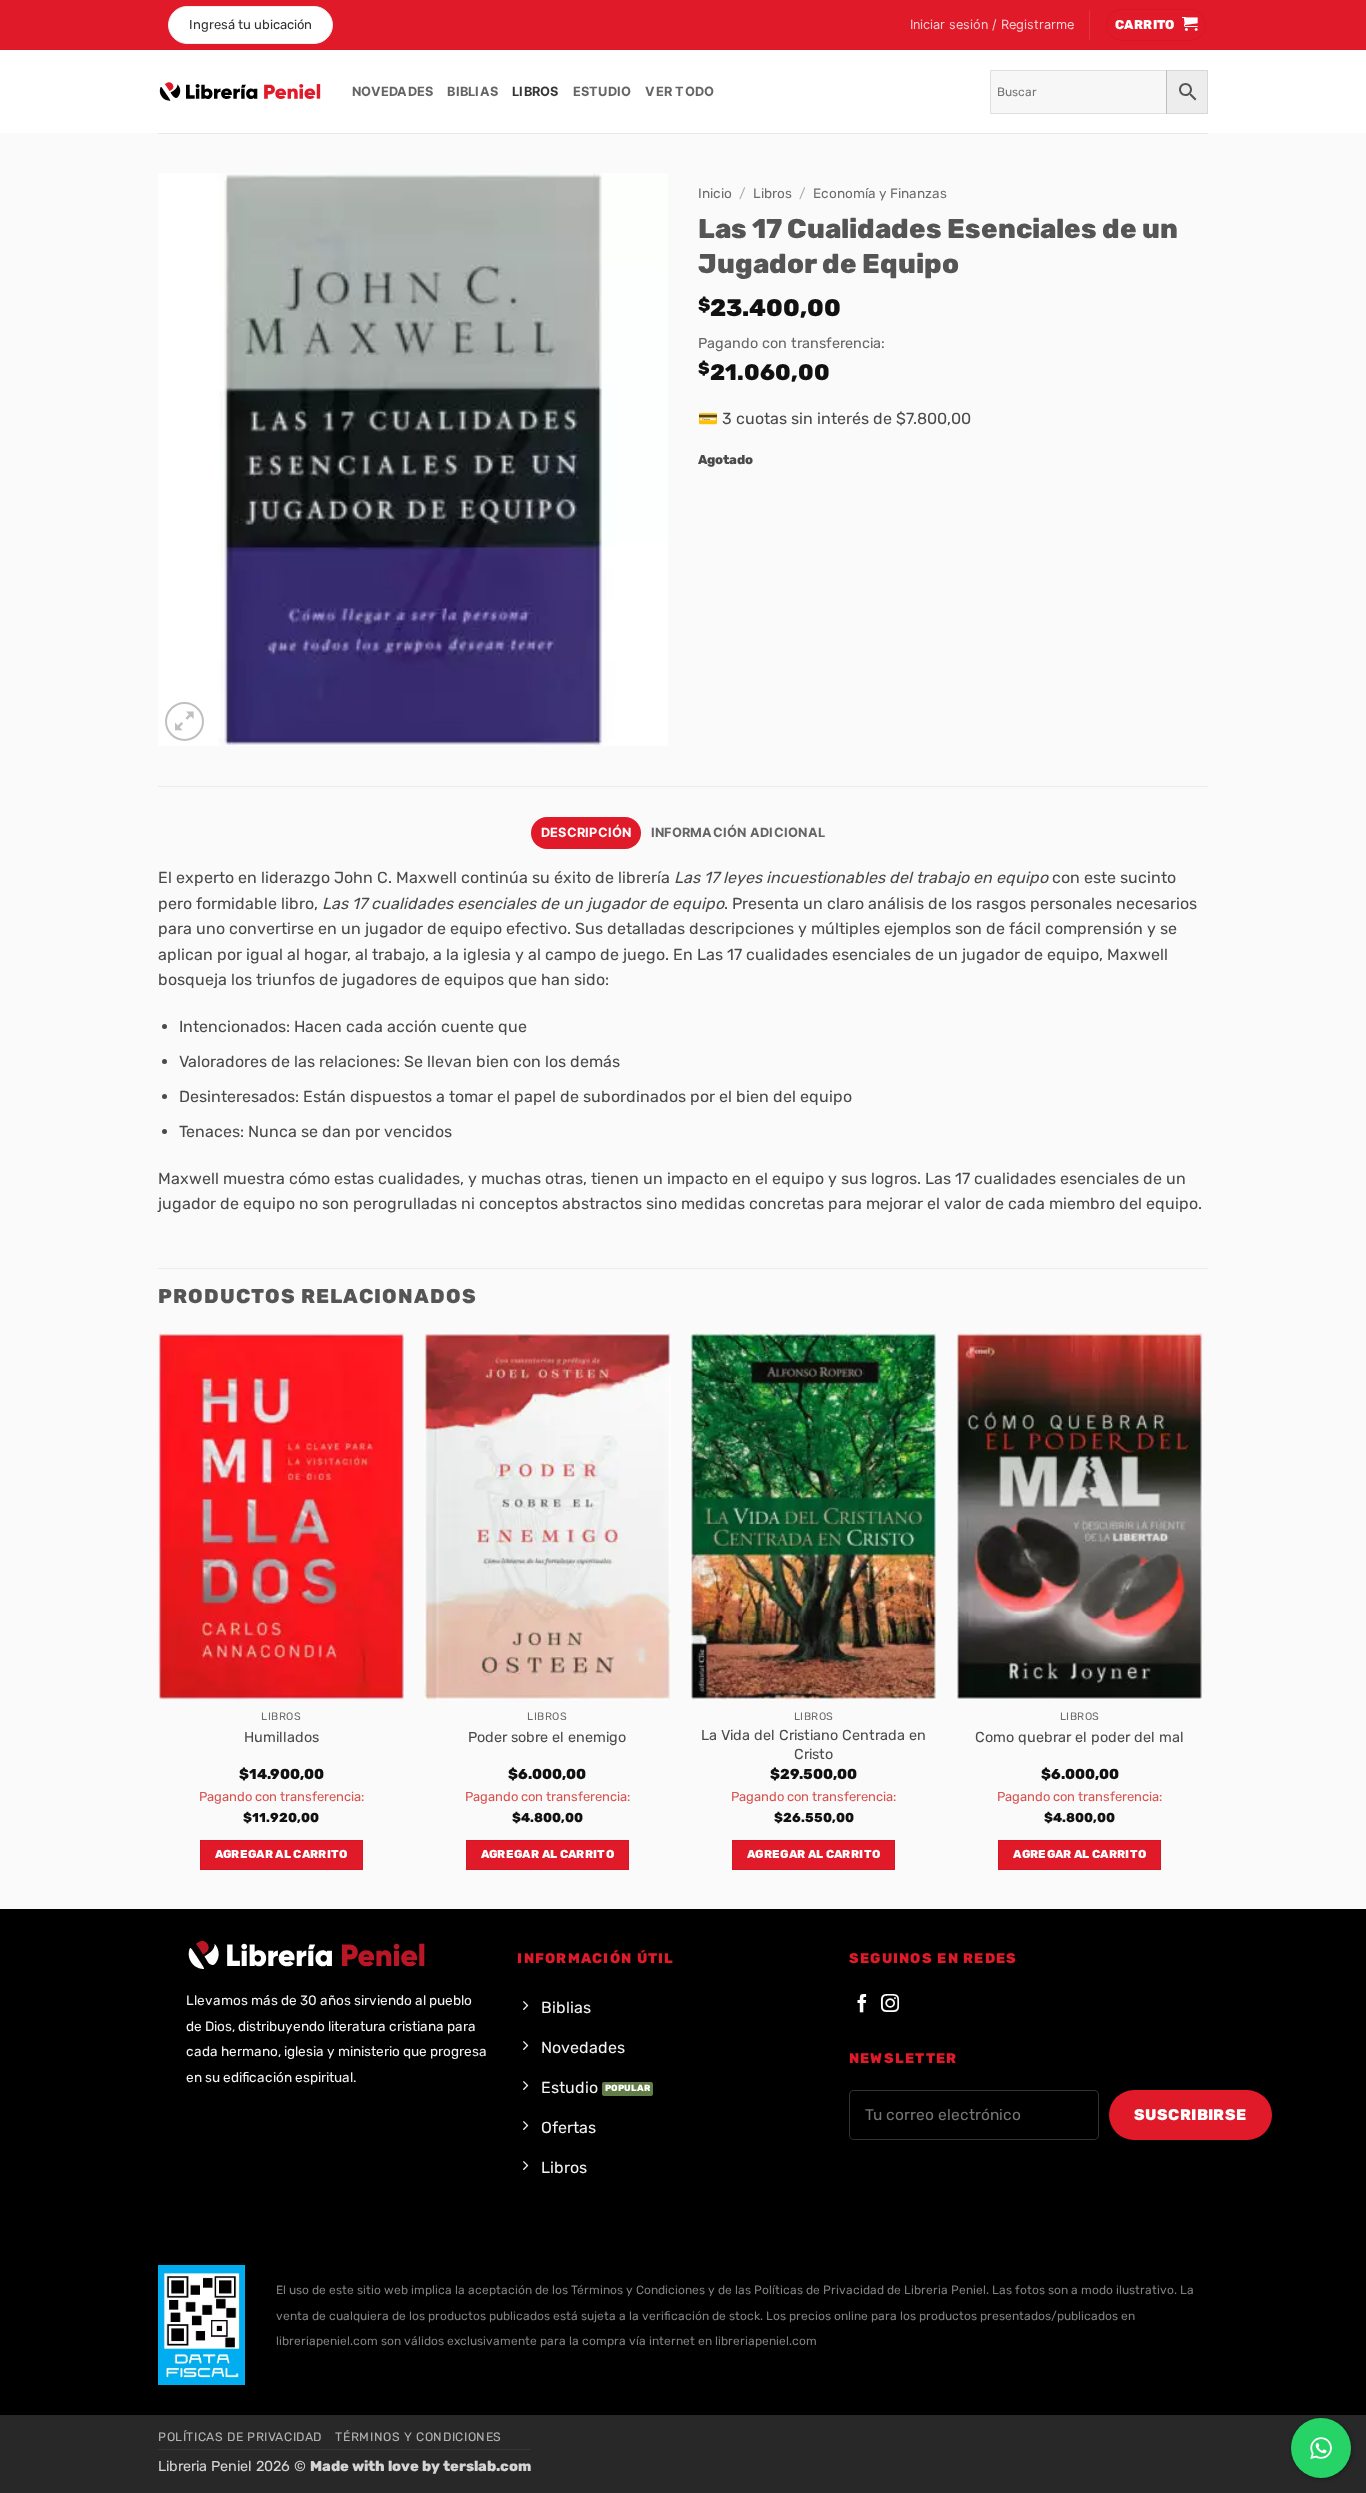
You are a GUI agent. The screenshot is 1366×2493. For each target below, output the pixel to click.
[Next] (1202, 1619)
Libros (535, 91)
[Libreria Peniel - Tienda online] (240, 92)
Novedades (392, 91)
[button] (992, 25)
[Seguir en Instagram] (890, 2004)
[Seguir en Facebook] (862, 2004)
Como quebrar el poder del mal (1079, 1737)
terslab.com (487, 2466)
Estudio (602, 91)
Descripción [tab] (586, 832)
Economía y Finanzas (880, 193)
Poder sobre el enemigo (547, 1737)
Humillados (281, 1737)
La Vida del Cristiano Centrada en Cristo (813, 1745)
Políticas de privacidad (240, 2437)
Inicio (715, 193)
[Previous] (159, 1619)
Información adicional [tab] (738, 832)
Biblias (472, 91)
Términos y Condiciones (418, 2437)
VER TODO (679, 91)
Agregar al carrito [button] (281, 1854)
